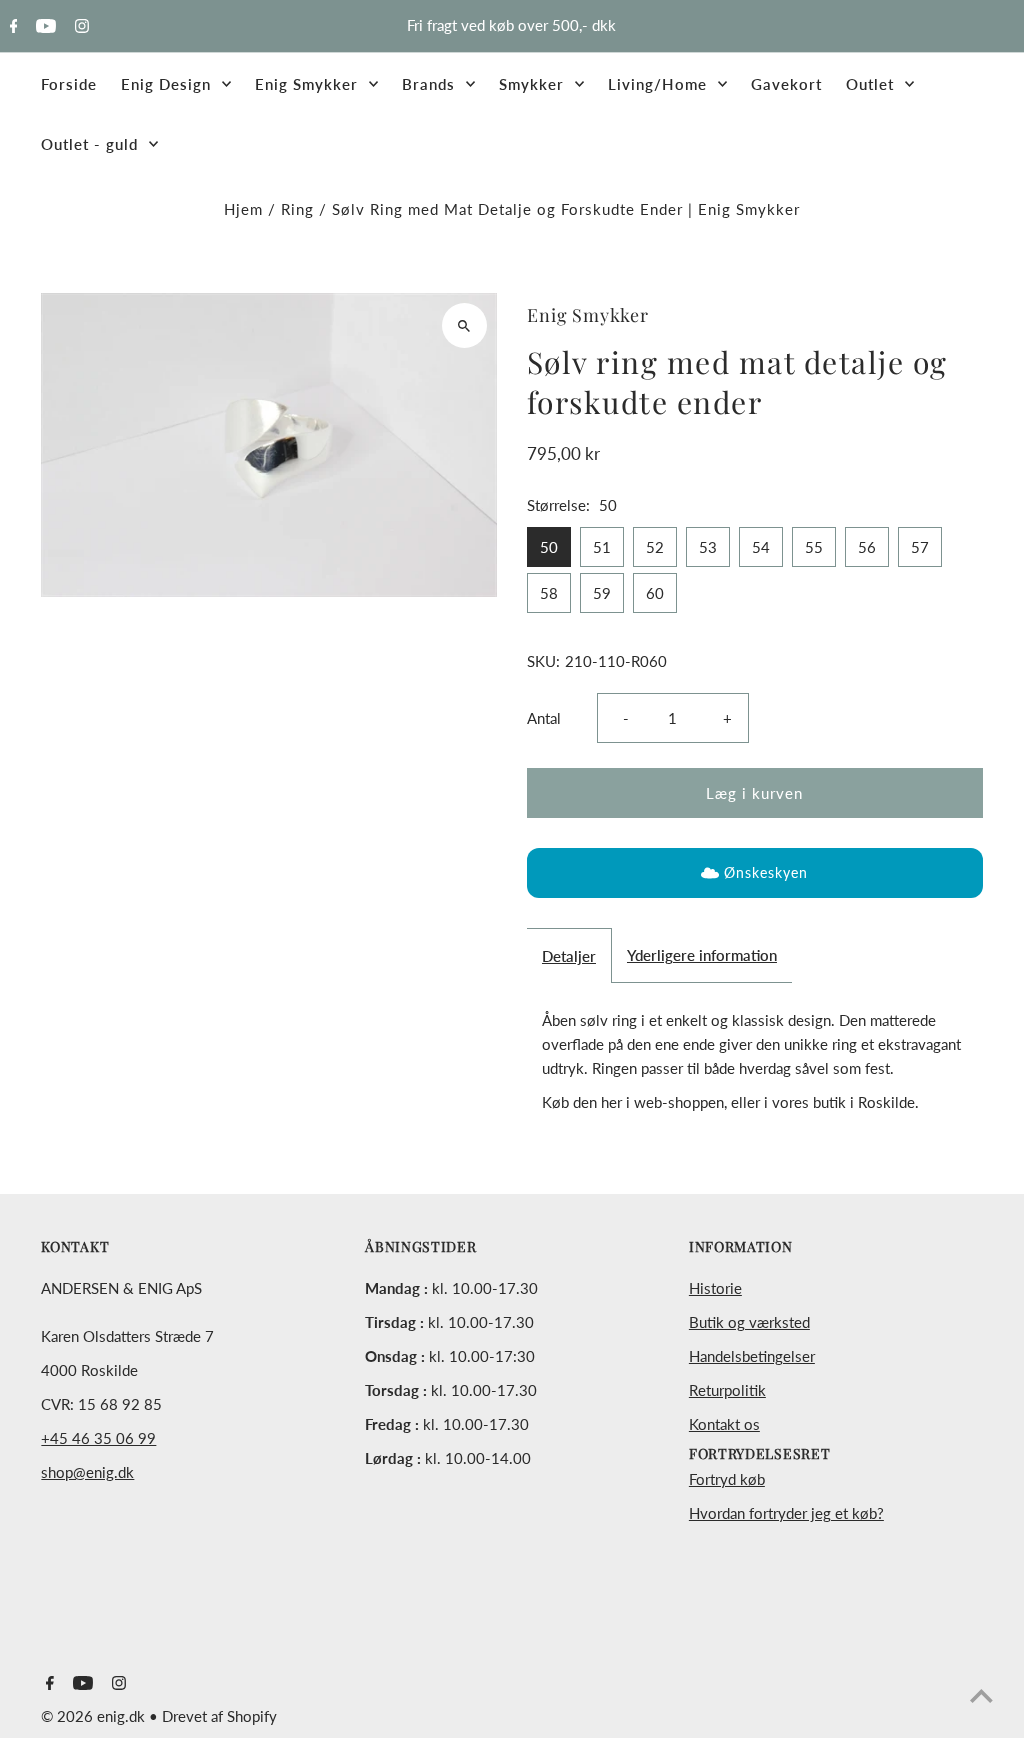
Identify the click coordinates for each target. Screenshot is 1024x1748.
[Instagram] (79, 27)
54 (761, 547)
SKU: (543, 661)
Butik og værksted (749, 1322)
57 (920, 547)
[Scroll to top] (981, 1695)
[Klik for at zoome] (464, 325)
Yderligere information (702, 955)
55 (814, 547)
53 (708, 547)
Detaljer (569, 956)
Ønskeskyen (766, 872)
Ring (297, 209)
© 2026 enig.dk (95, 1716)
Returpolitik (727, 1390)
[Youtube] (43, 27)
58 (549, 593)
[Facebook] (11, 27)
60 (655, 593)
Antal (544, 718)
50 (549, 547)
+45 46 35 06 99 (98, 1438)
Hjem (243, 209)
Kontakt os (724, 1424)
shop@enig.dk (87, 1472)
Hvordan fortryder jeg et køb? (786, 1513)
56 (867, 547)
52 (655, 547)
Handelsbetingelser (752, 1356)
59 (602, 593)
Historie (715, 1288)
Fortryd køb (727, 1479)
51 (602, 547)
